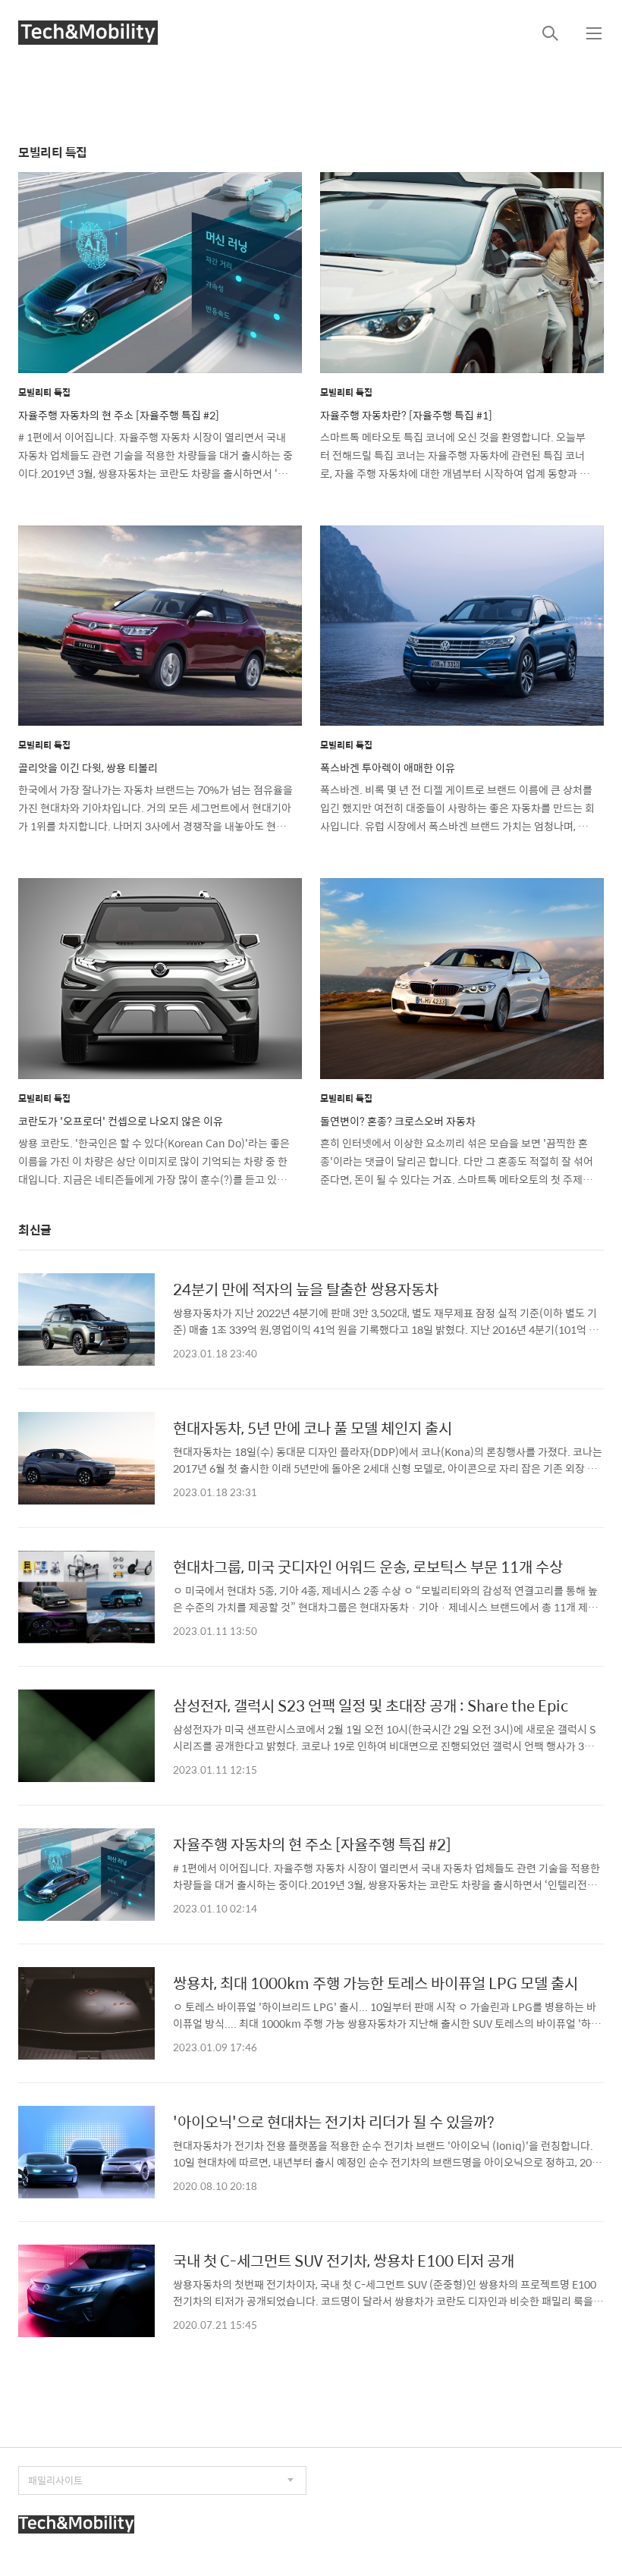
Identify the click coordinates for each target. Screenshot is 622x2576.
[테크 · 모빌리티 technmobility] (88, 33)
